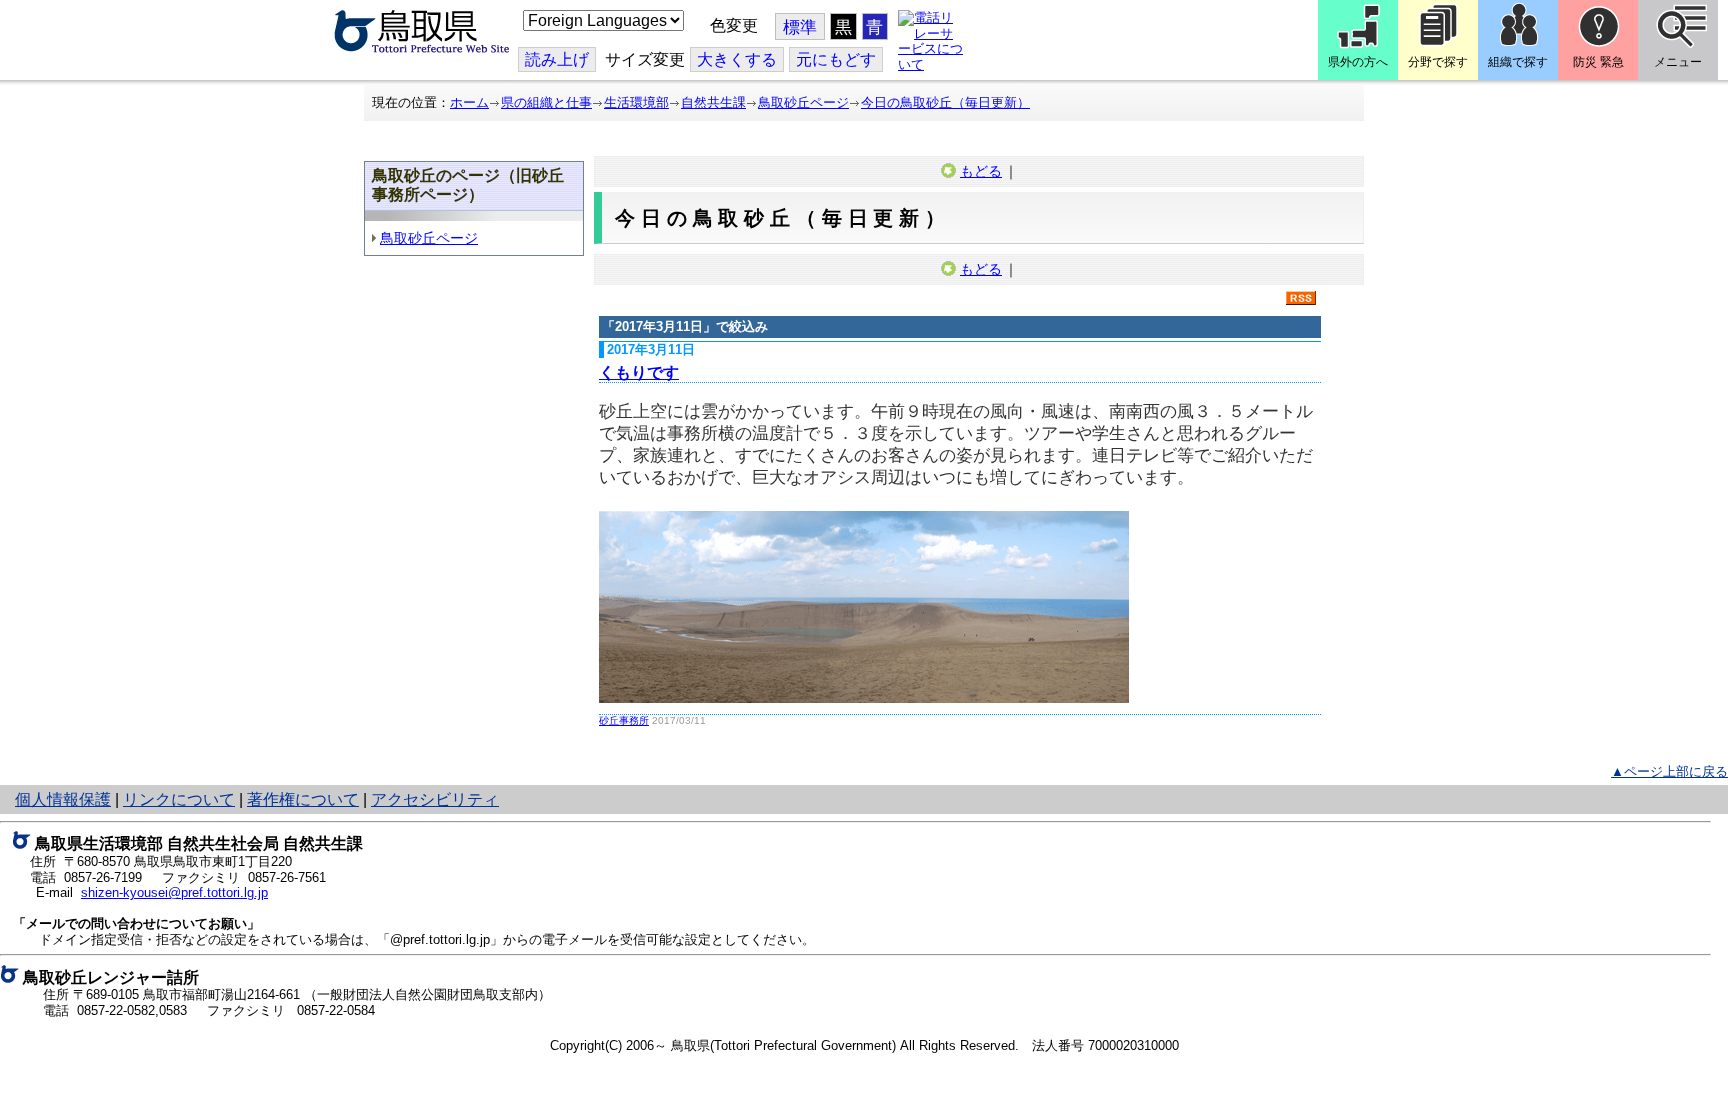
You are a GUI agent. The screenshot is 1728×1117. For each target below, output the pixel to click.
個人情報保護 (63, 799)
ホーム (469, 102)
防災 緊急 (1598, 62)
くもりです (639, 372)
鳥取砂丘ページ (803, 102)
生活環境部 (636, 102)
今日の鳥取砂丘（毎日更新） (945, 102)
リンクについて (179, 799)
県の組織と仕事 (546, 102)
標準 (800, 27)
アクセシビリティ (435, 799)
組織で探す (1518, 62)
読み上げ (557, 59)
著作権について (303, 799)
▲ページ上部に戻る (1669, 771)
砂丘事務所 (624, 720)
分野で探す (1438, 62)
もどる (981, 171)
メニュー (1678, 62)
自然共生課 (713, 102)
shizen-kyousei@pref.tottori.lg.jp (174, 892)
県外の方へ (1358, 62)
